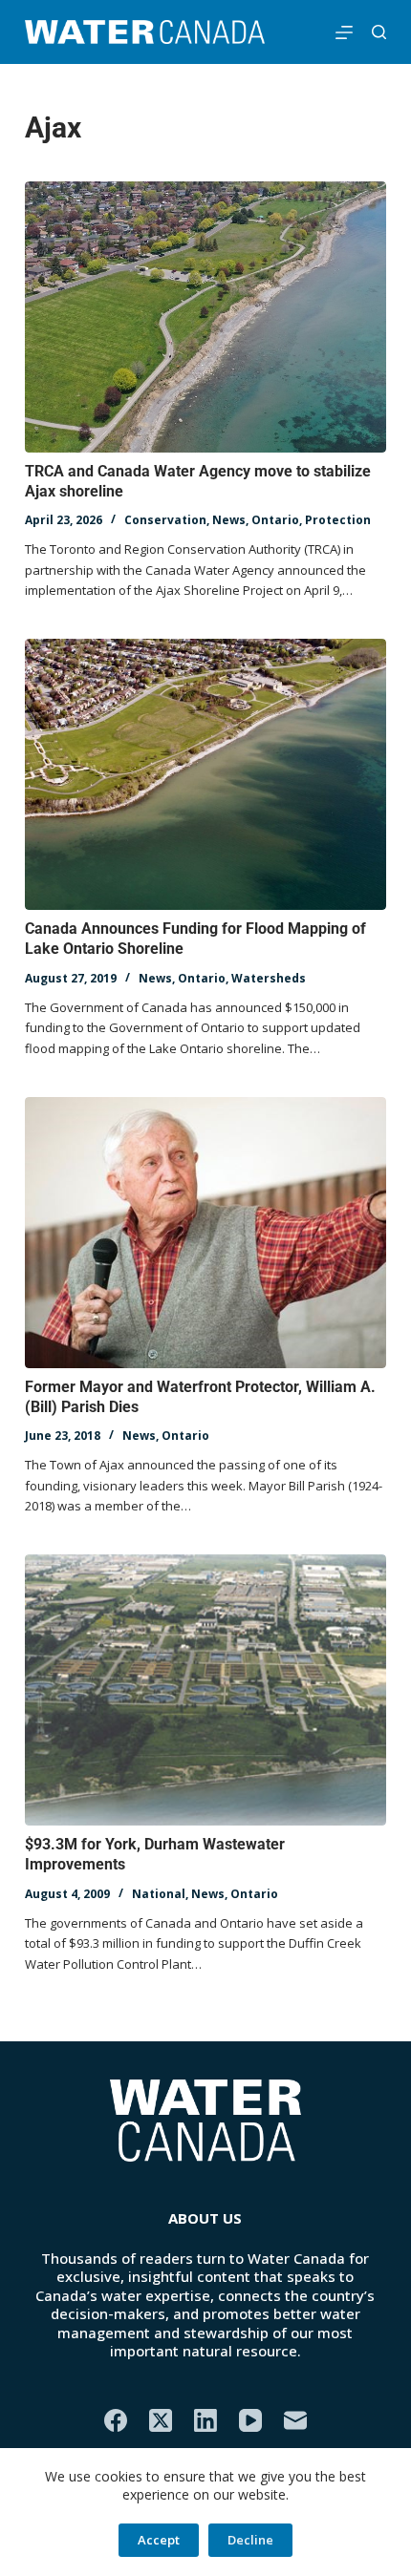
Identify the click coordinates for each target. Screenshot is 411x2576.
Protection (338, 520)
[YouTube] (250, 2420)
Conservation (165, 520)
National (159, 1894)
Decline (250, 2540)
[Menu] (344, 32)
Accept (159, 2540)
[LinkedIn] (205, 2420)
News (229, 520)
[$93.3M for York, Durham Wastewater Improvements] (205, 1690)
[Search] (379, 32)
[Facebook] (116, 2420)
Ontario (275, 520)
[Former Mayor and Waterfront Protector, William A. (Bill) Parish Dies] (205, 1233)
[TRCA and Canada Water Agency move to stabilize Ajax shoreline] (205, 317)
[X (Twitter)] (161, 2420)
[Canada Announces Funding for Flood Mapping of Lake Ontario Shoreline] (205, 774)
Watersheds (269, 978)
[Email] (295, 2420)
